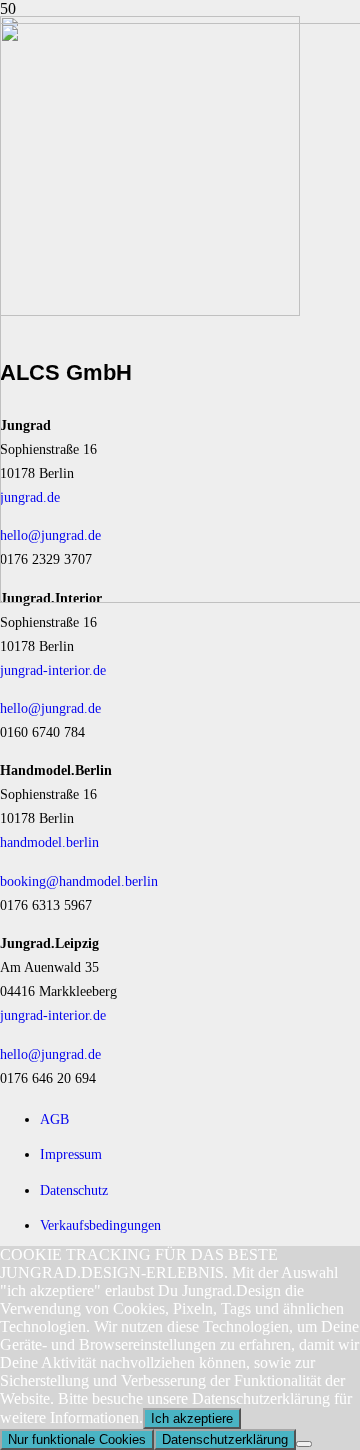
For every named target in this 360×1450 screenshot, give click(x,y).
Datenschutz (74, 1190)
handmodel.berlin (49, 842)
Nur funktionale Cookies (77, 1439)
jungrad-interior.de (53, 670)
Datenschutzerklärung (225, 1439)
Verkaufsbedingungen (100, 1225)
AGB (54, 1119)
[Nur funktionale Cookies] (304, 1444)
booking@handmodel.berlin (79, 881)
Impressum (71, 1154)
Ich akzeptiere (192, 1418)
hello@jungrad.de (50, 708)
